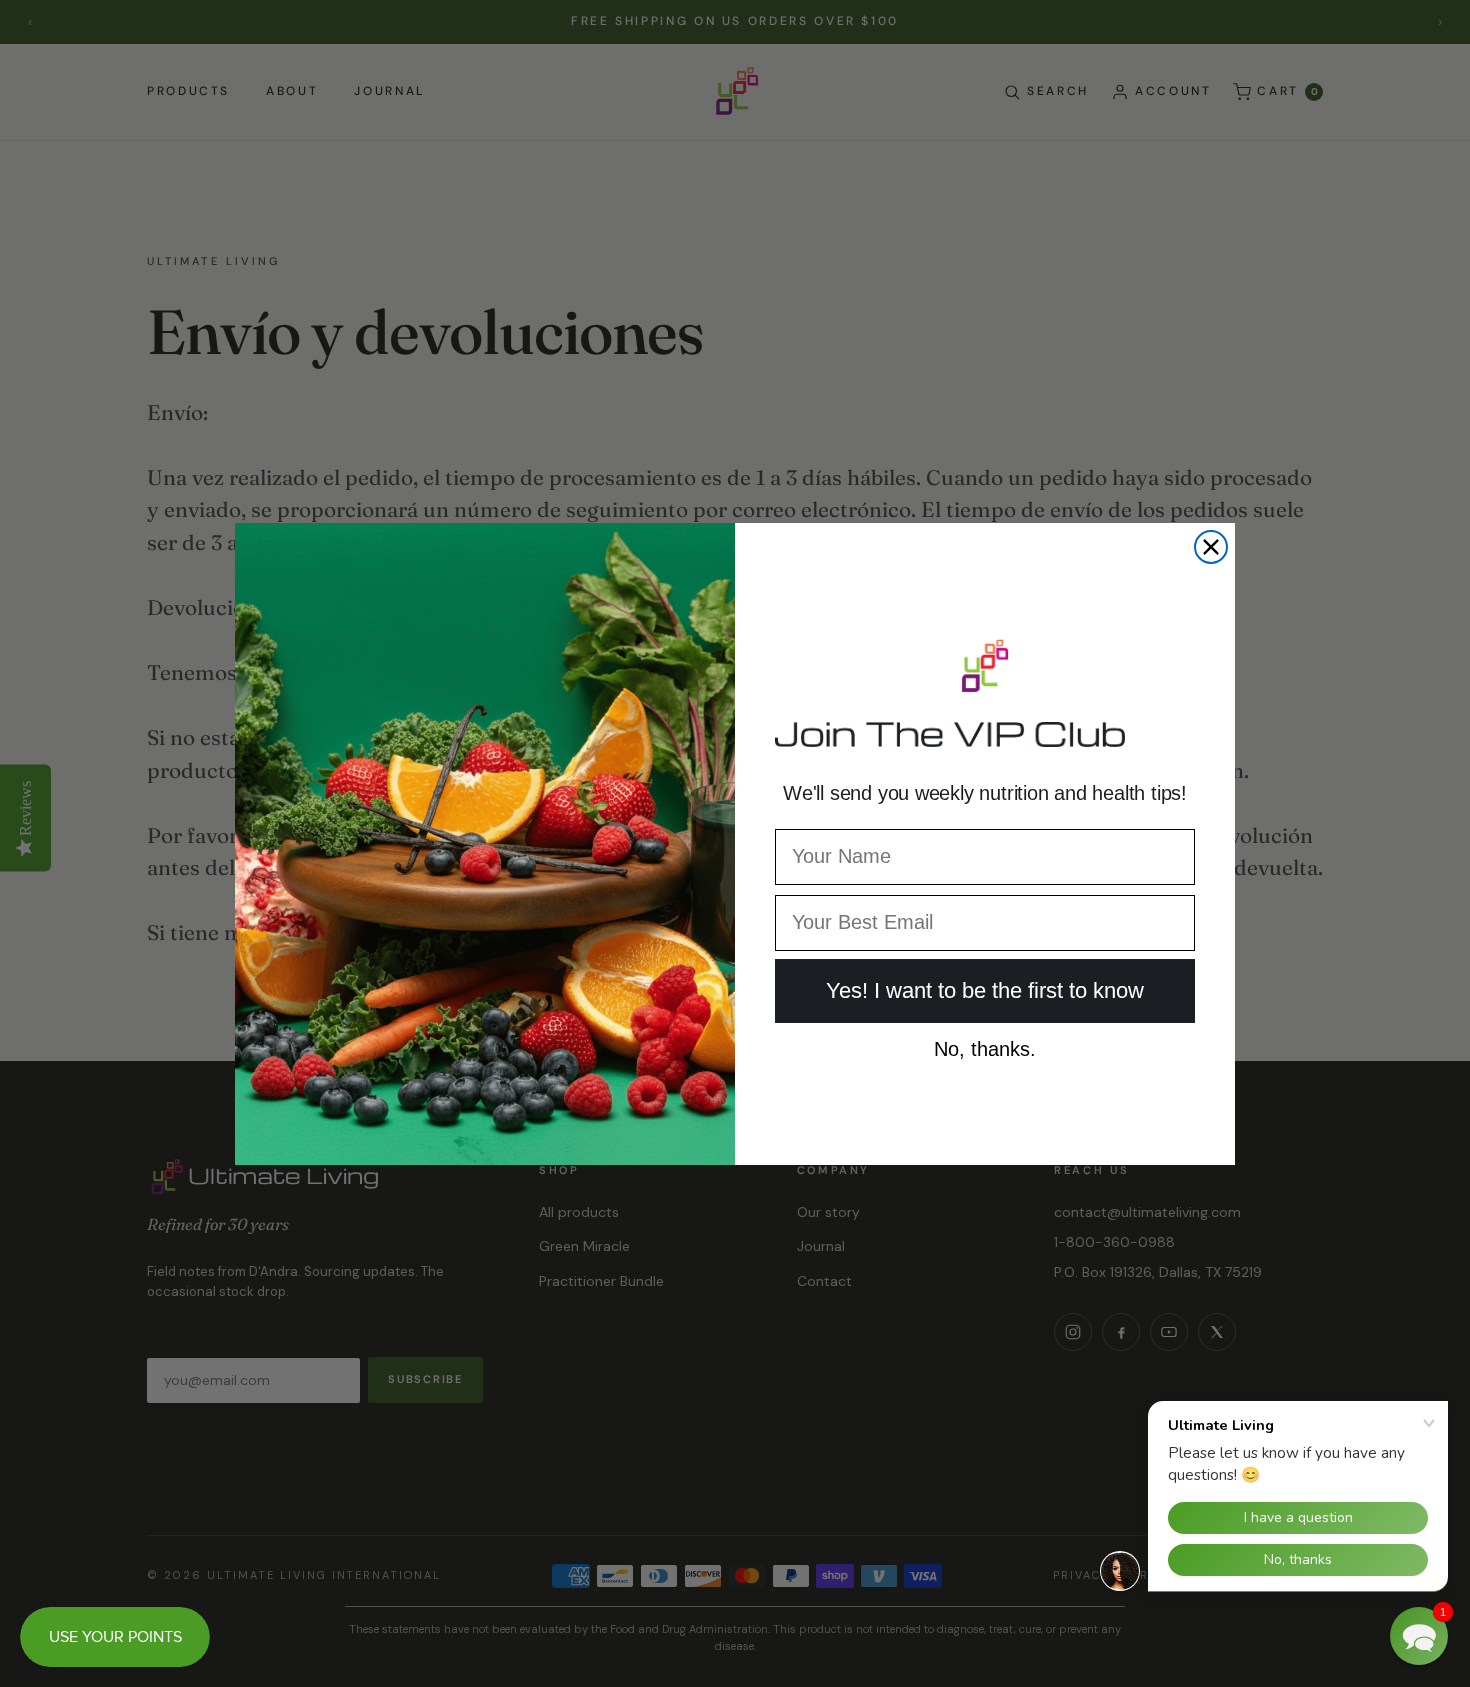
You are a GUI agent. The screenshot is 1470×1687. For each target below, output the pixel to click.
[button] (1419, 1636)
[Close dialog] (1211, 547)
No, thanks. (985, 1045)
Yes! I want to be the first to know (985, 990)
